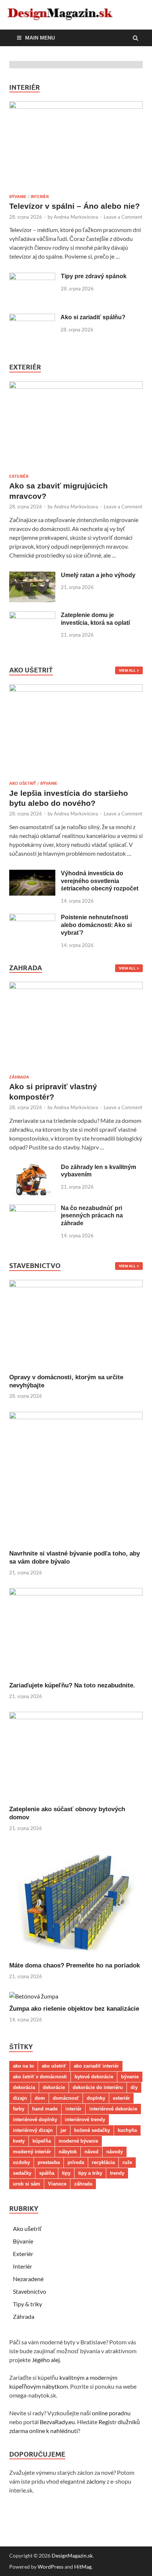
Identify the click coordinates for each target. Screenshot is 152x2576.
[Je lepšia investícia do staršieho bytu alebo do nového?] (76, 689)
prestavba (49, 2162)
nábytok (68, 2152)
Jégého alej (46, 2360)
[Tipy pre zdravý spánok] (32, 277)
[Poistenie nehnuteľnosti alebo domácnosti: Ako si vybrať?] (32, 918)
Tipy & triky (27, 2304)
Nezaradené (28, 2279)
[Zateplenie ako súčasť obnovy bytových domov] (76, 1717)
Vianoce (57, 2184)
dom (40, 2098)
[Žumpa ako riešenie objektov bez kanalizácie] (34, 1996)
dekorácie (54, 2087)
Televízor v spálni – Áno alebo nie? (75, 206)
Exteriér (19, 476)
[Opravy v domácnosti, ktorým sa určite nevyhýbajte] (76, 1285)
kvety (19, 2141)
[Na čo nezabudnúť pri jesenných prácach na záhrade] (32, 1209)
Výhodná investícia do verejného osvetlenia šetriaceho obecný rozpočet (100, 881)
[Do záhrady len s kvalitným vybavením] (32, 1168)
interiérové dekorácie (113, 2109)
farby (19, 2109)
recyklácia (103, 2162)
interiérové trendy (85, 2120)
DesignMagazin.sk (72, 2555)
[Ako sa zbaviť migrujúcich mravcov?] (76, 386)
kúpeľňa (42, 2141)
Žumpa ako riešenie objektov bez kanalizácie (74, 2009)
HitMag (83, 2567)
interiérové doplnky (35, 2120)
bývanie (130, 2077)
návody (115, 2152)
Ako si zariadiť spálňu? (93, 317)
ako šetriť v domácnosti (40, 2077)
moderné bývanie (78, 2141)
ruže (127, 2162)
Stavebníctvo (30, 2291)
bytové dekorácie (94, 2077)
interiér (73, 2109)
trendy (117, 2173)
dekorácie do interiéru (98, 2087)
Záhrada (19, 1077)
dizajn (20, 2098)
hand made (45, 2109)
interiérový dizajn (33, 2130)
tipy (66, 2173)
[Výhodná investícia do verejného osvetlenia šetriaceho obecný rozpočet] (32, 874)
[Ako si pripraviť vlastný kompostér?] (76, 987)
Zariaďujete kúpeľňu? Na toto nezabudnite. (72, 1685)
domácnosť (66, 2098)
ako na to (23, 2066)
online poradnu (111, 2413)
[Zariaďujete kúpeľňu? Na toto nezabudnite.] (76, 1593)
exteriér (121, 2098)
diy (134, 2087)
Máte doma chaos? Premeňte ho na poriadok (75, 1965)
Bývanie (18, 197)
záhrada (83, 2184)
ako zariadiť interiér (96, 2066)
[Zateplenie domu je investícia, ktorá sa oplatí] (32, 616)
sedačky (22, 2173)
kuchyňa (127, 2130)
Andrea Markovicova (76, 217)
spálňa (47, 2173)
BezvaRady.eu (57, 2422)
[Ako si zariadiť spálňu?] (32, 318)
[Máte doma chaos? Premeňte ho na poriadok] (76, 1957)
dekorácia (24, 2087)
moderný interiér (32, 2152)
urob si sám (27, 2184)
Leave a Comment (123, 217)
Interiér (40, 197)
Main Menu (40, 38)
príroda (76, 2162)
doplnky (96, 2098)
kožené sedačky (92, 2130)
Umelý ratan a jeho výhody (98, 575)
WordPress (51, 2567)
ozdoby (21, 2162)
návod (91, 2152)
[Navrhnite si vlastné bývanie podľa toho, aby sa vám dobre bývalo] (76, 1417)
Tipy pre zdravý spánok (94, 276)
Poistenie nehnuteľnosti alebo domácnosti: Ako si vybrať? (96, 925)
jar (63, 2130)
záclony (96, 2481)
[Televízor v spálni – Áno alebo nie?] (76, 106)
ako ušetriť (54, 2066)
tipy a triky (90, 2173)
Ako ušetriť (23, 783)
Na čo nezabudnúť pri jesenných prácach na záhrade (92, 1216)
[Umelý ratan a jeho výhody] (32, 576)
